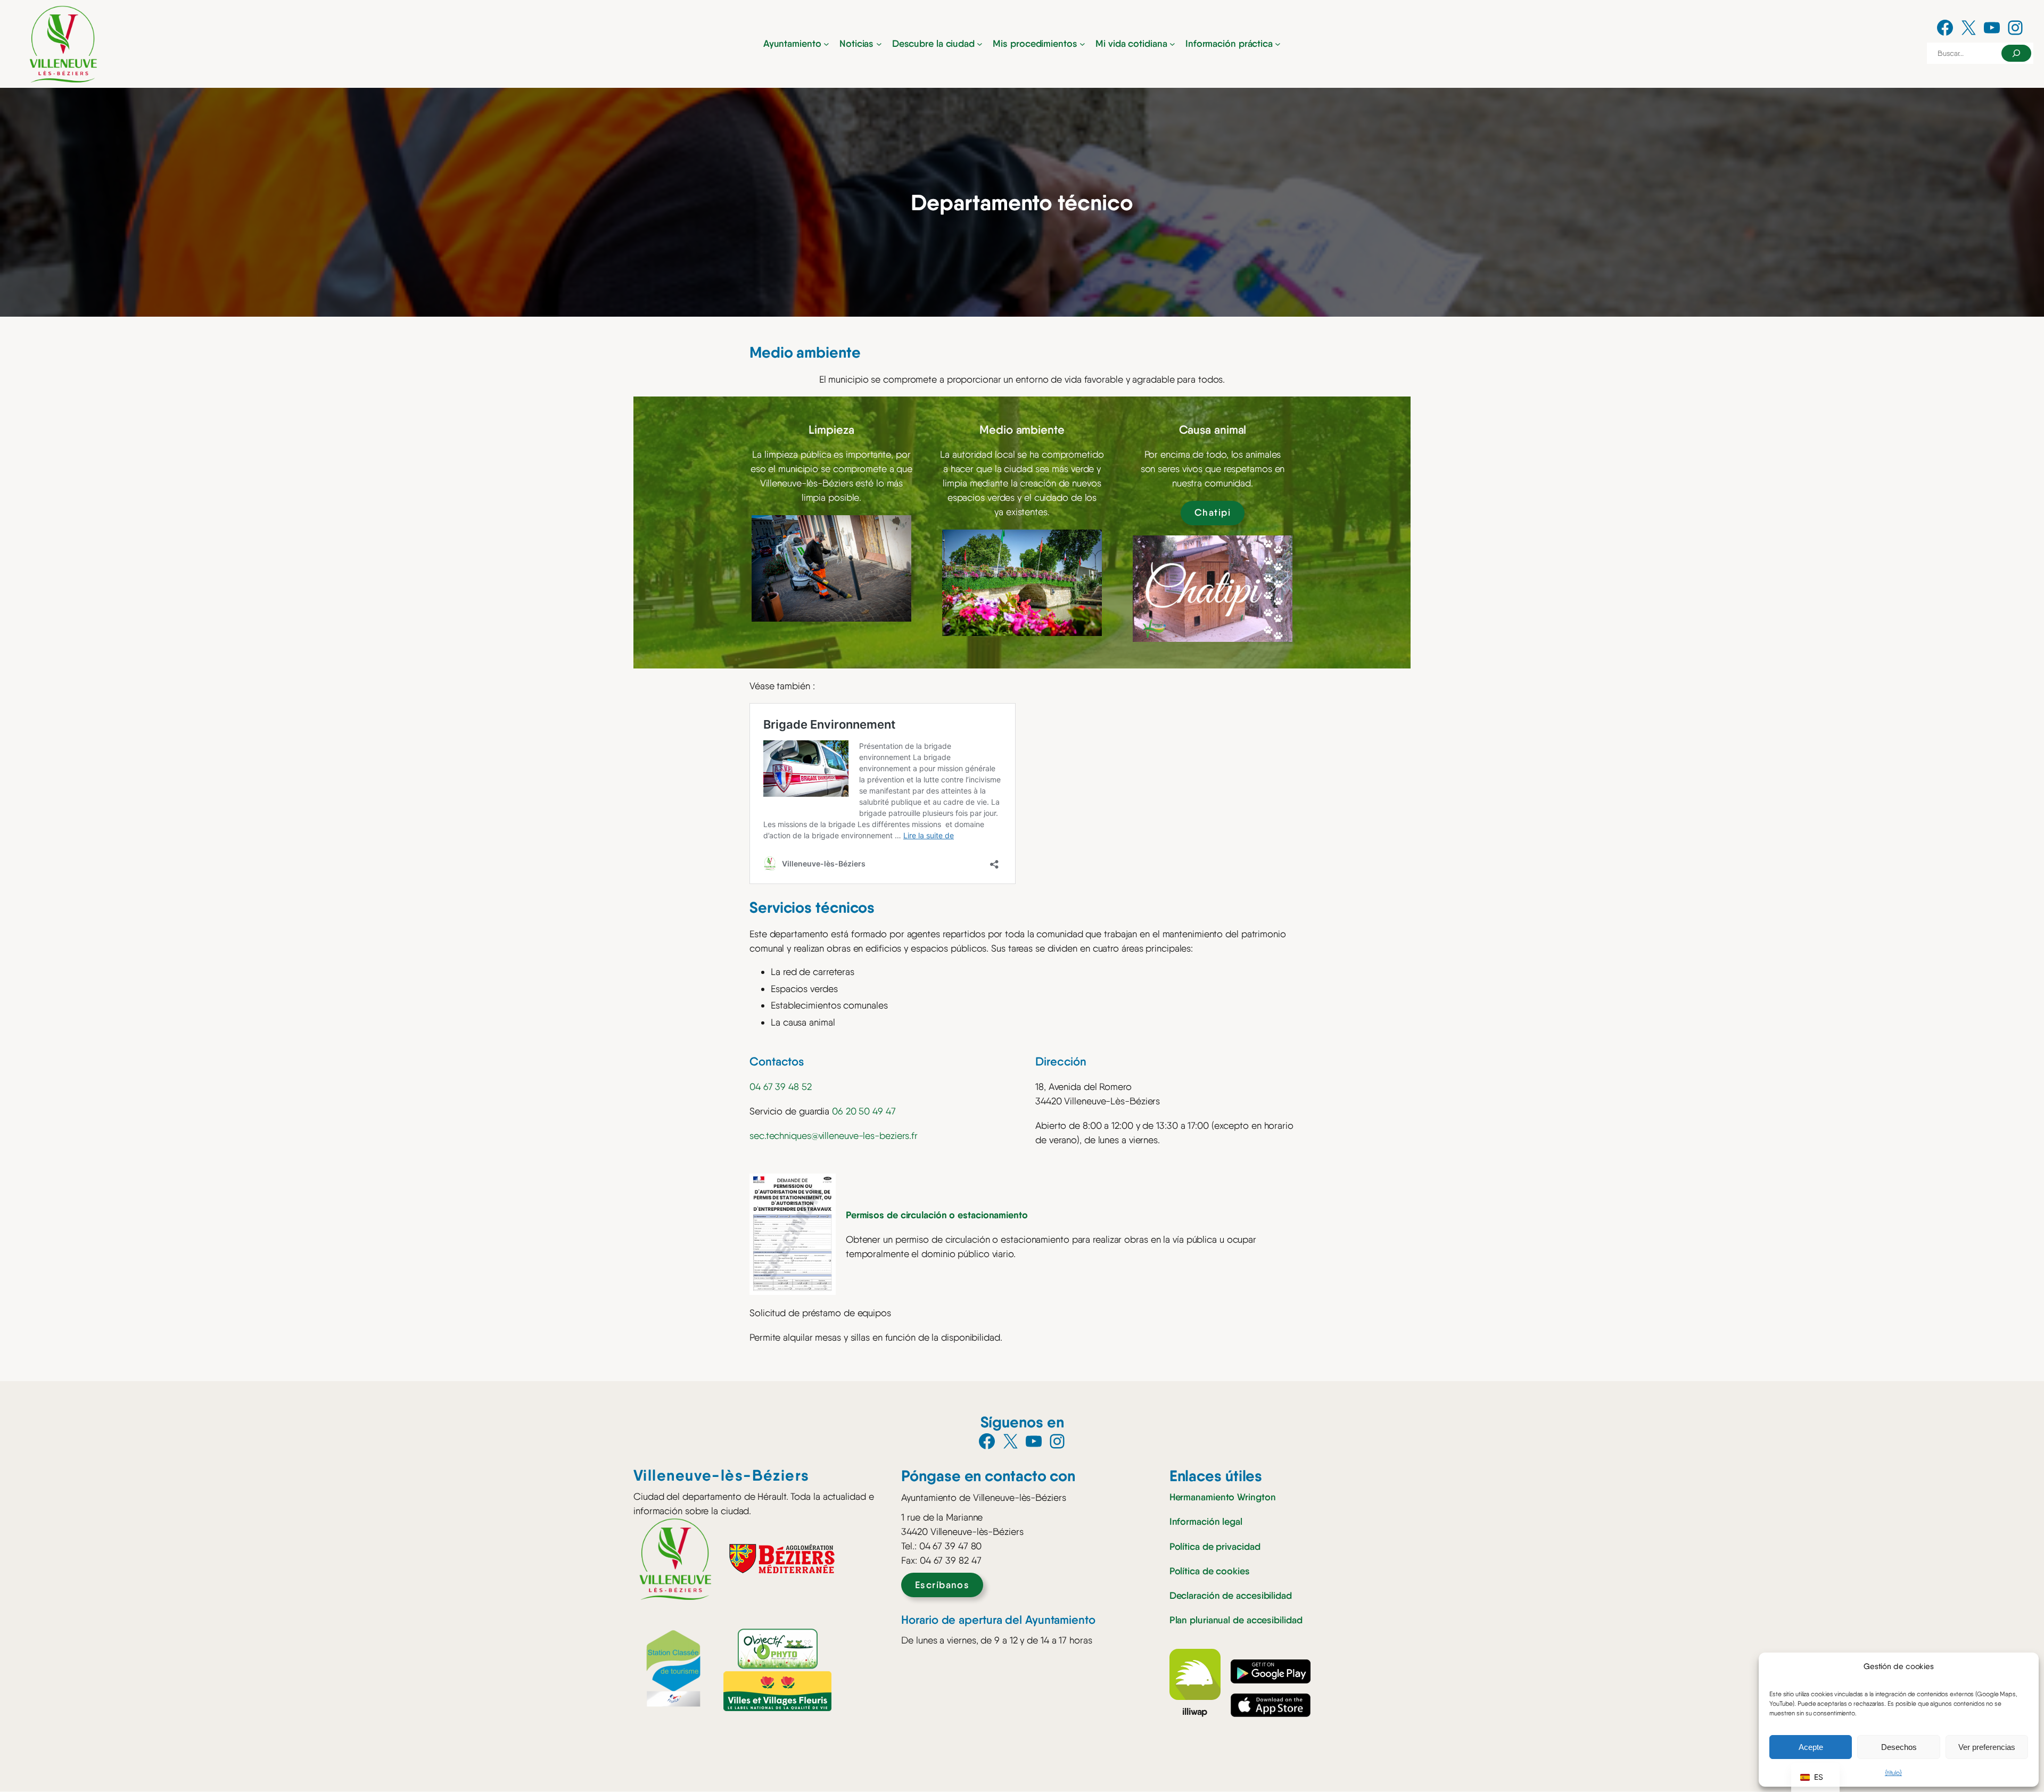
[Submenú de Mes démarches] (1082, 44)
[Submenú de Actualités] (879, 44)
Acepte (1811, 1747)
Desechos (1899, 1747)
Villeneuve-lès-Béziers (722, 1475)
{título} (1893, 1773)
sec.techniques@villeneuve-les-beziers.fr (834, 1136)
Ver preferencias (1987, 1747)
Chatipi (1213, 513)
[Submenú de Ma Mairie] (826, 44)
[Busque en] (2016, 53)
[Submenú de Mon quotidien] (1172, 44)
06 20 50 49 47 (864, 1111)
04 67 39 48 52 (781, 1087)
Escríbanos (942, 1585)
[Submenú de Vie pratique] (1278, 44)
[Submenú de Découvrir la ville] (980, 44)
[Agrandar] (897, 529)
